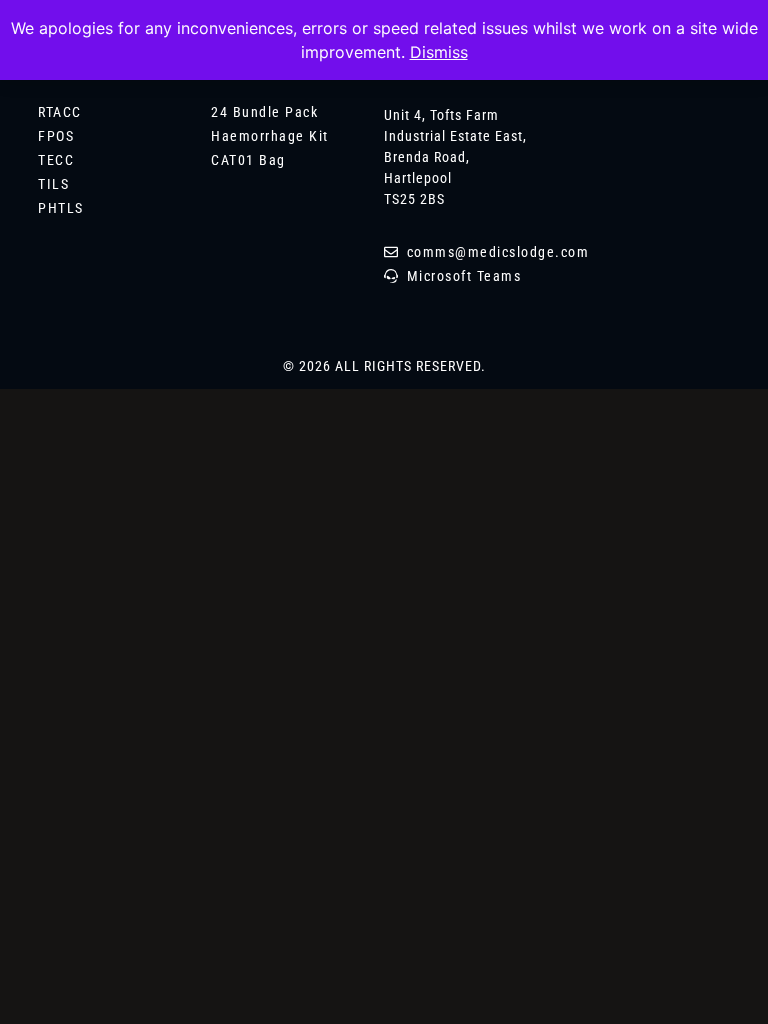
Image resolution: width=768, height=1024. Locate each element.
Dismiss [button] (439, 52)
